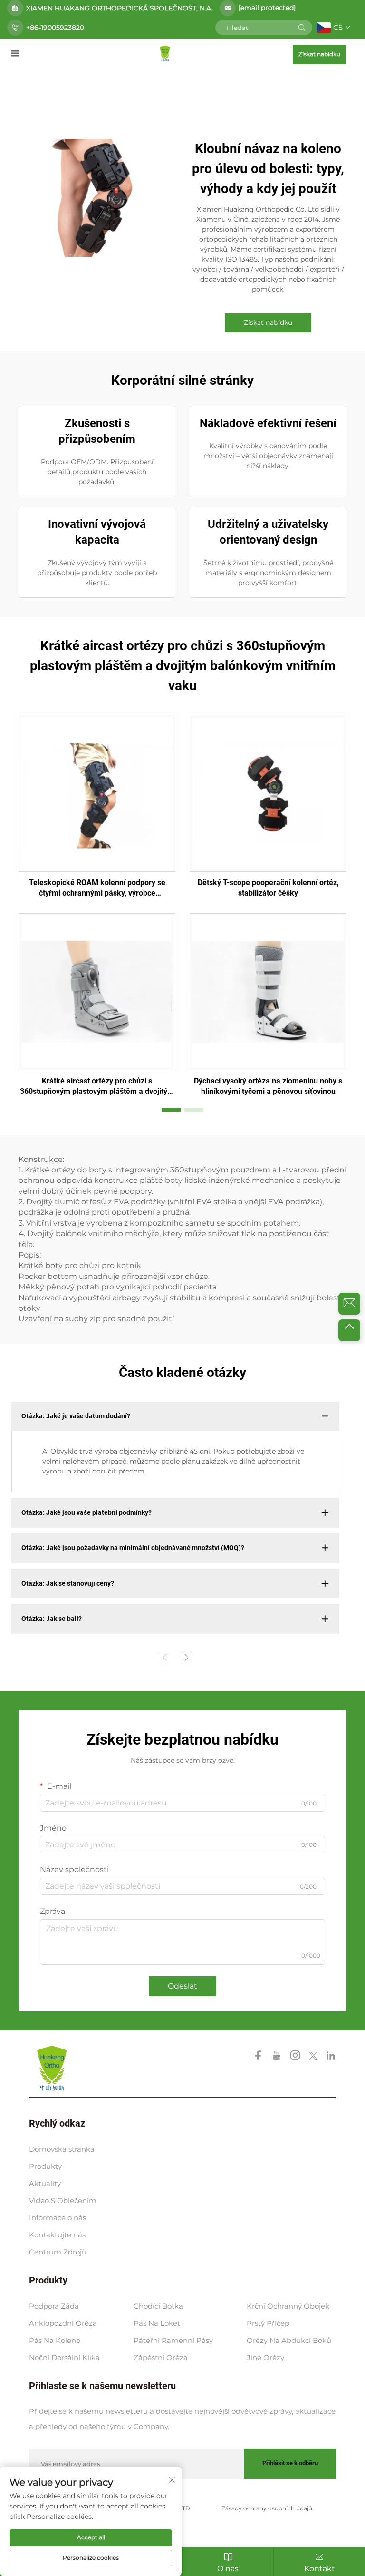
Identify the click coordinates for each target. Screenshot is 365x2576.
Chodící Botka (158, 2306)
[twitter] (314, 2057)
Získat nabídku (319, 54)
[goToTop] (349, 1330)
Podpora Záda (54, 2306)
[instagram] (296, 2057)
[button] (171, 1110)
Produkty (45, 2166)
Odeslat (182, 1986)
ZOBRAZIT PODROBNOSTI (97, 793)
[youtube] (278, 2057)
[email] (349, 1304)
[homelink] (165, 53)
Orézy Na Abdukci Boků (289, 2340)
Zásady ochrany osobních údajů (267, 2508)
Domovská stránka (62, 2149)
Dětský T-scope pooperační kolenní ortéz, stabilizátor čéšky (268, 888)
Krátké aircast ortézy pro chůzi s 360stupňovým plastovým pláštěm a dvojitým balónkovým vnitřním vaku (97, 1087)
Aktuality (45, 2183)
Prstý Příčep (268, 2323)
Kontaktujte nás (57, 2235)
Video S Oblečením (63, 2200)
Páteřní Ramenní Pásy (173, 2340)
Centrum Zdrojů (58, 2252)
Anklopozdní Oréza (63, 2323)
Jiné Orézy (265, 2357)
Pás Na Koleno (55, 2340)
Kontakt (320, 2569)
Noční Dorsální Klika (64, 2357)
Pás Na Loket (157, 2323)
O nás (228, 2569)
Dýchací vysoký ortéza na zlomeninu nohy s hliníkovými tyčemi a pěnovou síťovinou (268, 1086)
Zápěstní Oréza (161, 2357)
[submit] (302, 28)
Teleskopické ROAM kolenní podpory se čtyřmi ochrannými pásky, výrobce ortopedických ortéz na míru (97, 888)
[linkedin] (331, 2057)
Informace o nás (58, 2218)
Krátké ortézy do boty (67, 1170)
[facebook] (259, 2057)
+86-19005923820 (55, 28)
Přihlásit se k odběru (290, 2463)
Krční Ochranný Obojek (288, 2306)
